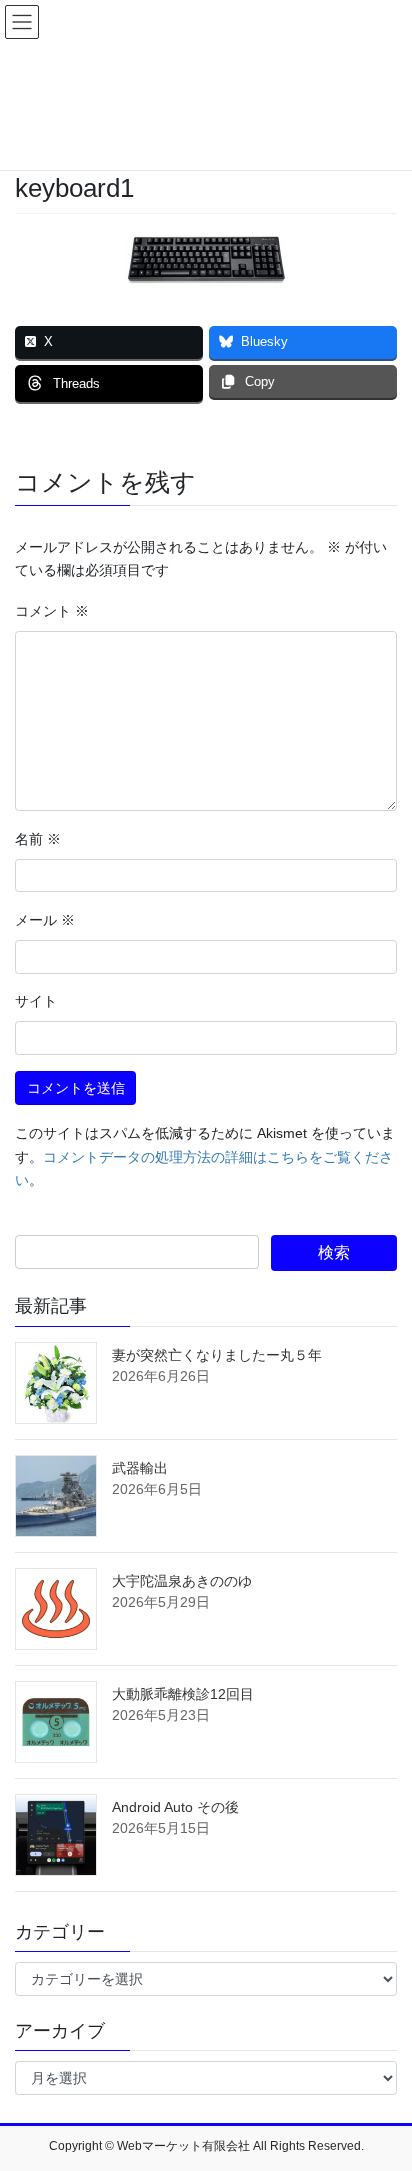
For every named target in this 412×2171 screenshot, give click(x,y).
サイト (36, 1001)
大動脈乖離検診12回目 (183, 1694)
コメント (52, 611)
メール (45, 920)
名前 (38, 839)
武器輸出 (140, 1468)
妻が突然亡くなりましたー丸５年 (217, 1355)
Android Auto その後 (175, 1807)
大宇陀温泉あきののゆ (182, 1581)
